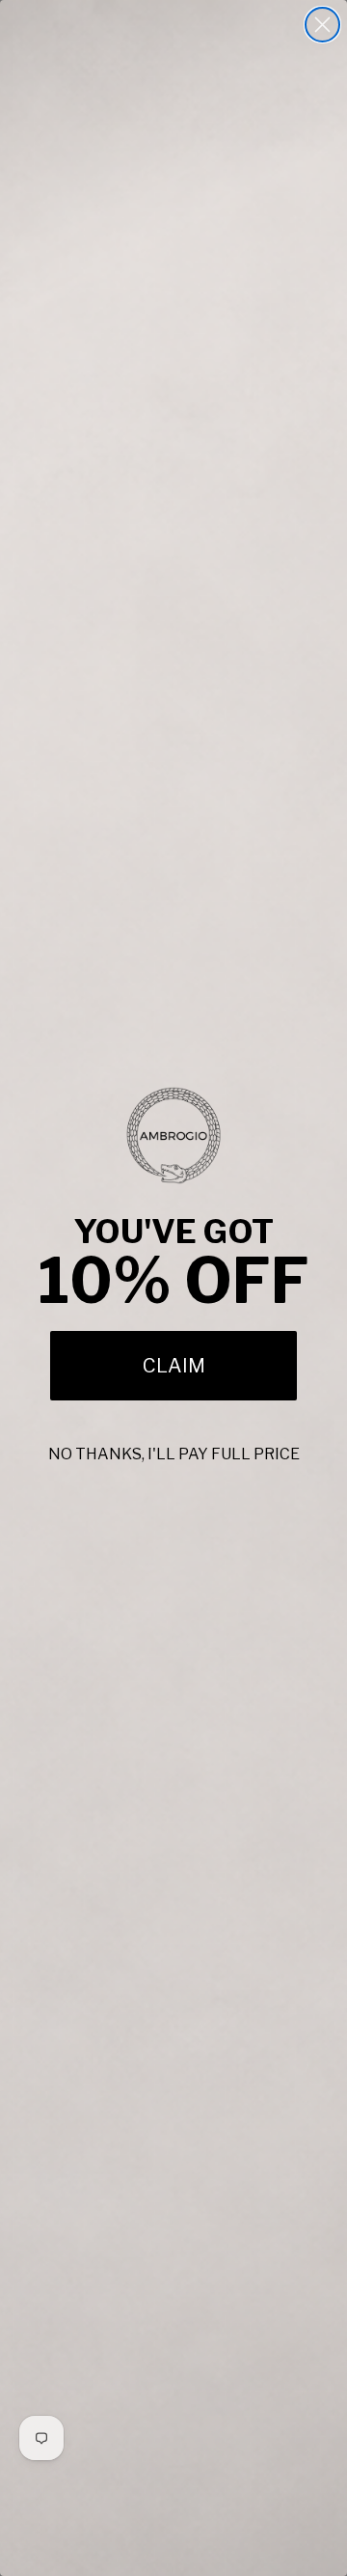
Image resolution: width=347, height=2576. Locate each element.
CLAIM (174, 1366)
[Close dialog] (322, 25)
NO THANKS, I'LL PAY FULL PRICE (174, 1454)
